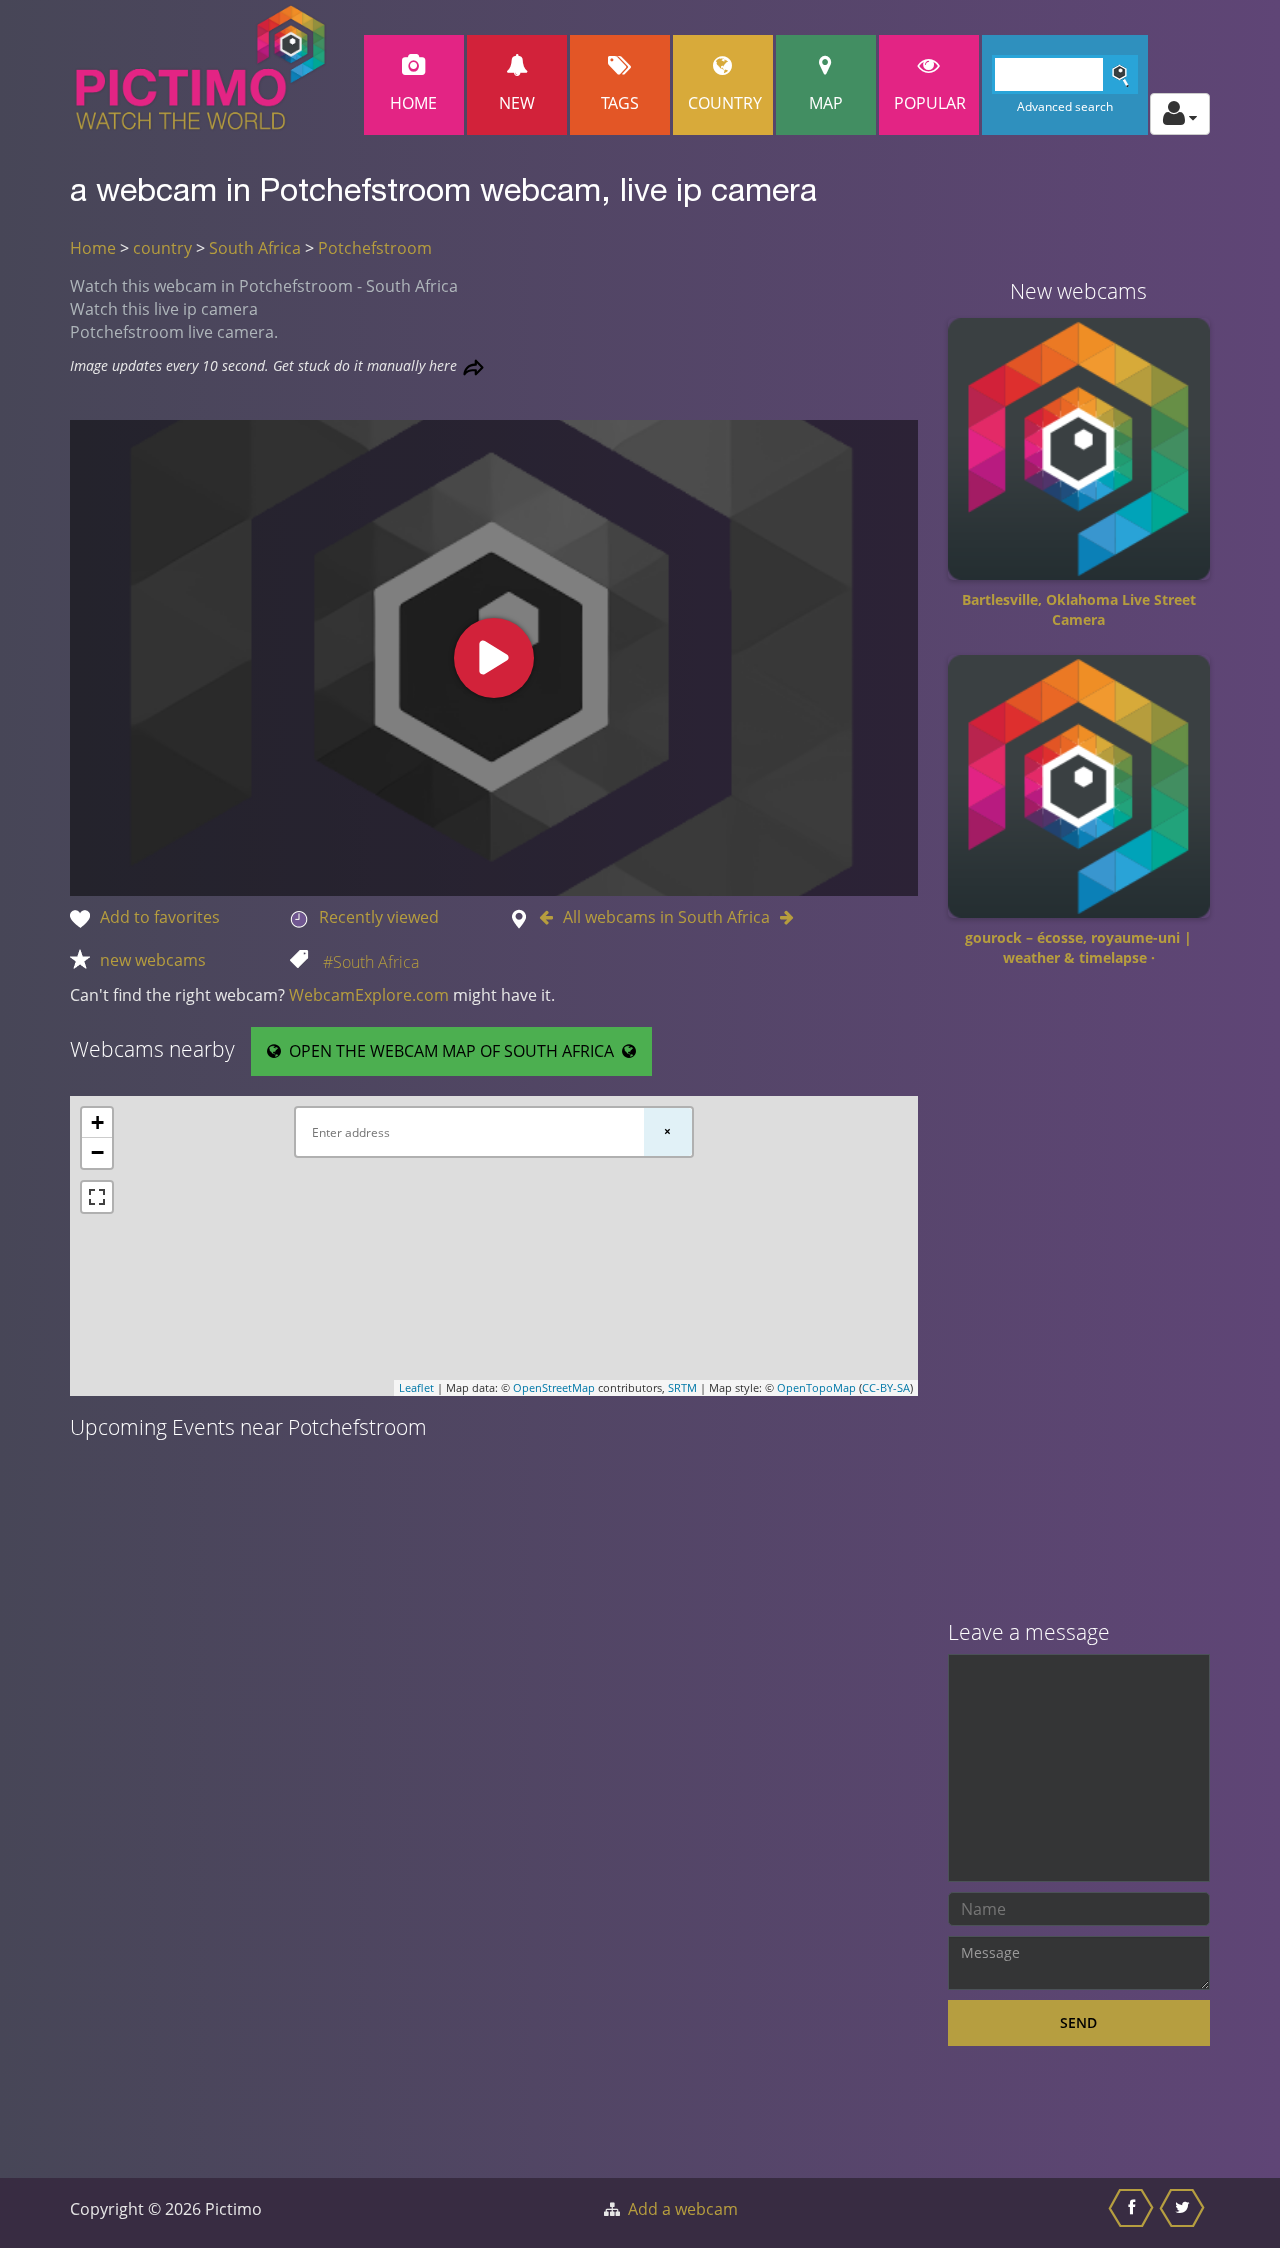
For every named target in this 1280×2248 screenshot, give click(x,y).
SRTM (682, 1387)
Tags (620, 103)
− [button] (97, 1152)
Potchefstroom (375, 248)
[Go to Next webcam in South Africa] (782, 917)
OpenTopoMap (816, 1387)
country (162, 248)
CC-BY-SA (886, 1387)
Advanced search (1065, 106)
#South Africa (371, 962)
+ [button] (97, 1122)
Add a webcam (683, 2209)
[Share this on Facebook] (1133, 2213)
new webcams (153, 960)
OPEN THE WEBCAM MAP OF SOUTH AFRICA (451, 1051)
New (517, 103)
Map (826, 103)
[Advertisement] (1079, 1301)
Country (725, 103)
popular (930, 103)
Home (413, 103)
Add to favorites (160, 917)
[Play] (494, 658)
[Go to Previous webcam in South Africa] (551, 917)
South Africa (255, 248)
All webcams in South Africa (666, 917)
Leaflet (416, 1387)
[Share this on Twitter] (1184, 2213)
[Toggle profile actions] (1180, 114)
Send (1078, 2022)
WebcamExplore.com (369, 995)
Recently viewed (379, 917)
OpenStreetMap (554, 1387)
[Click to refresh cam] (473, 367)
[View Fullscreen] (97, 1197)
